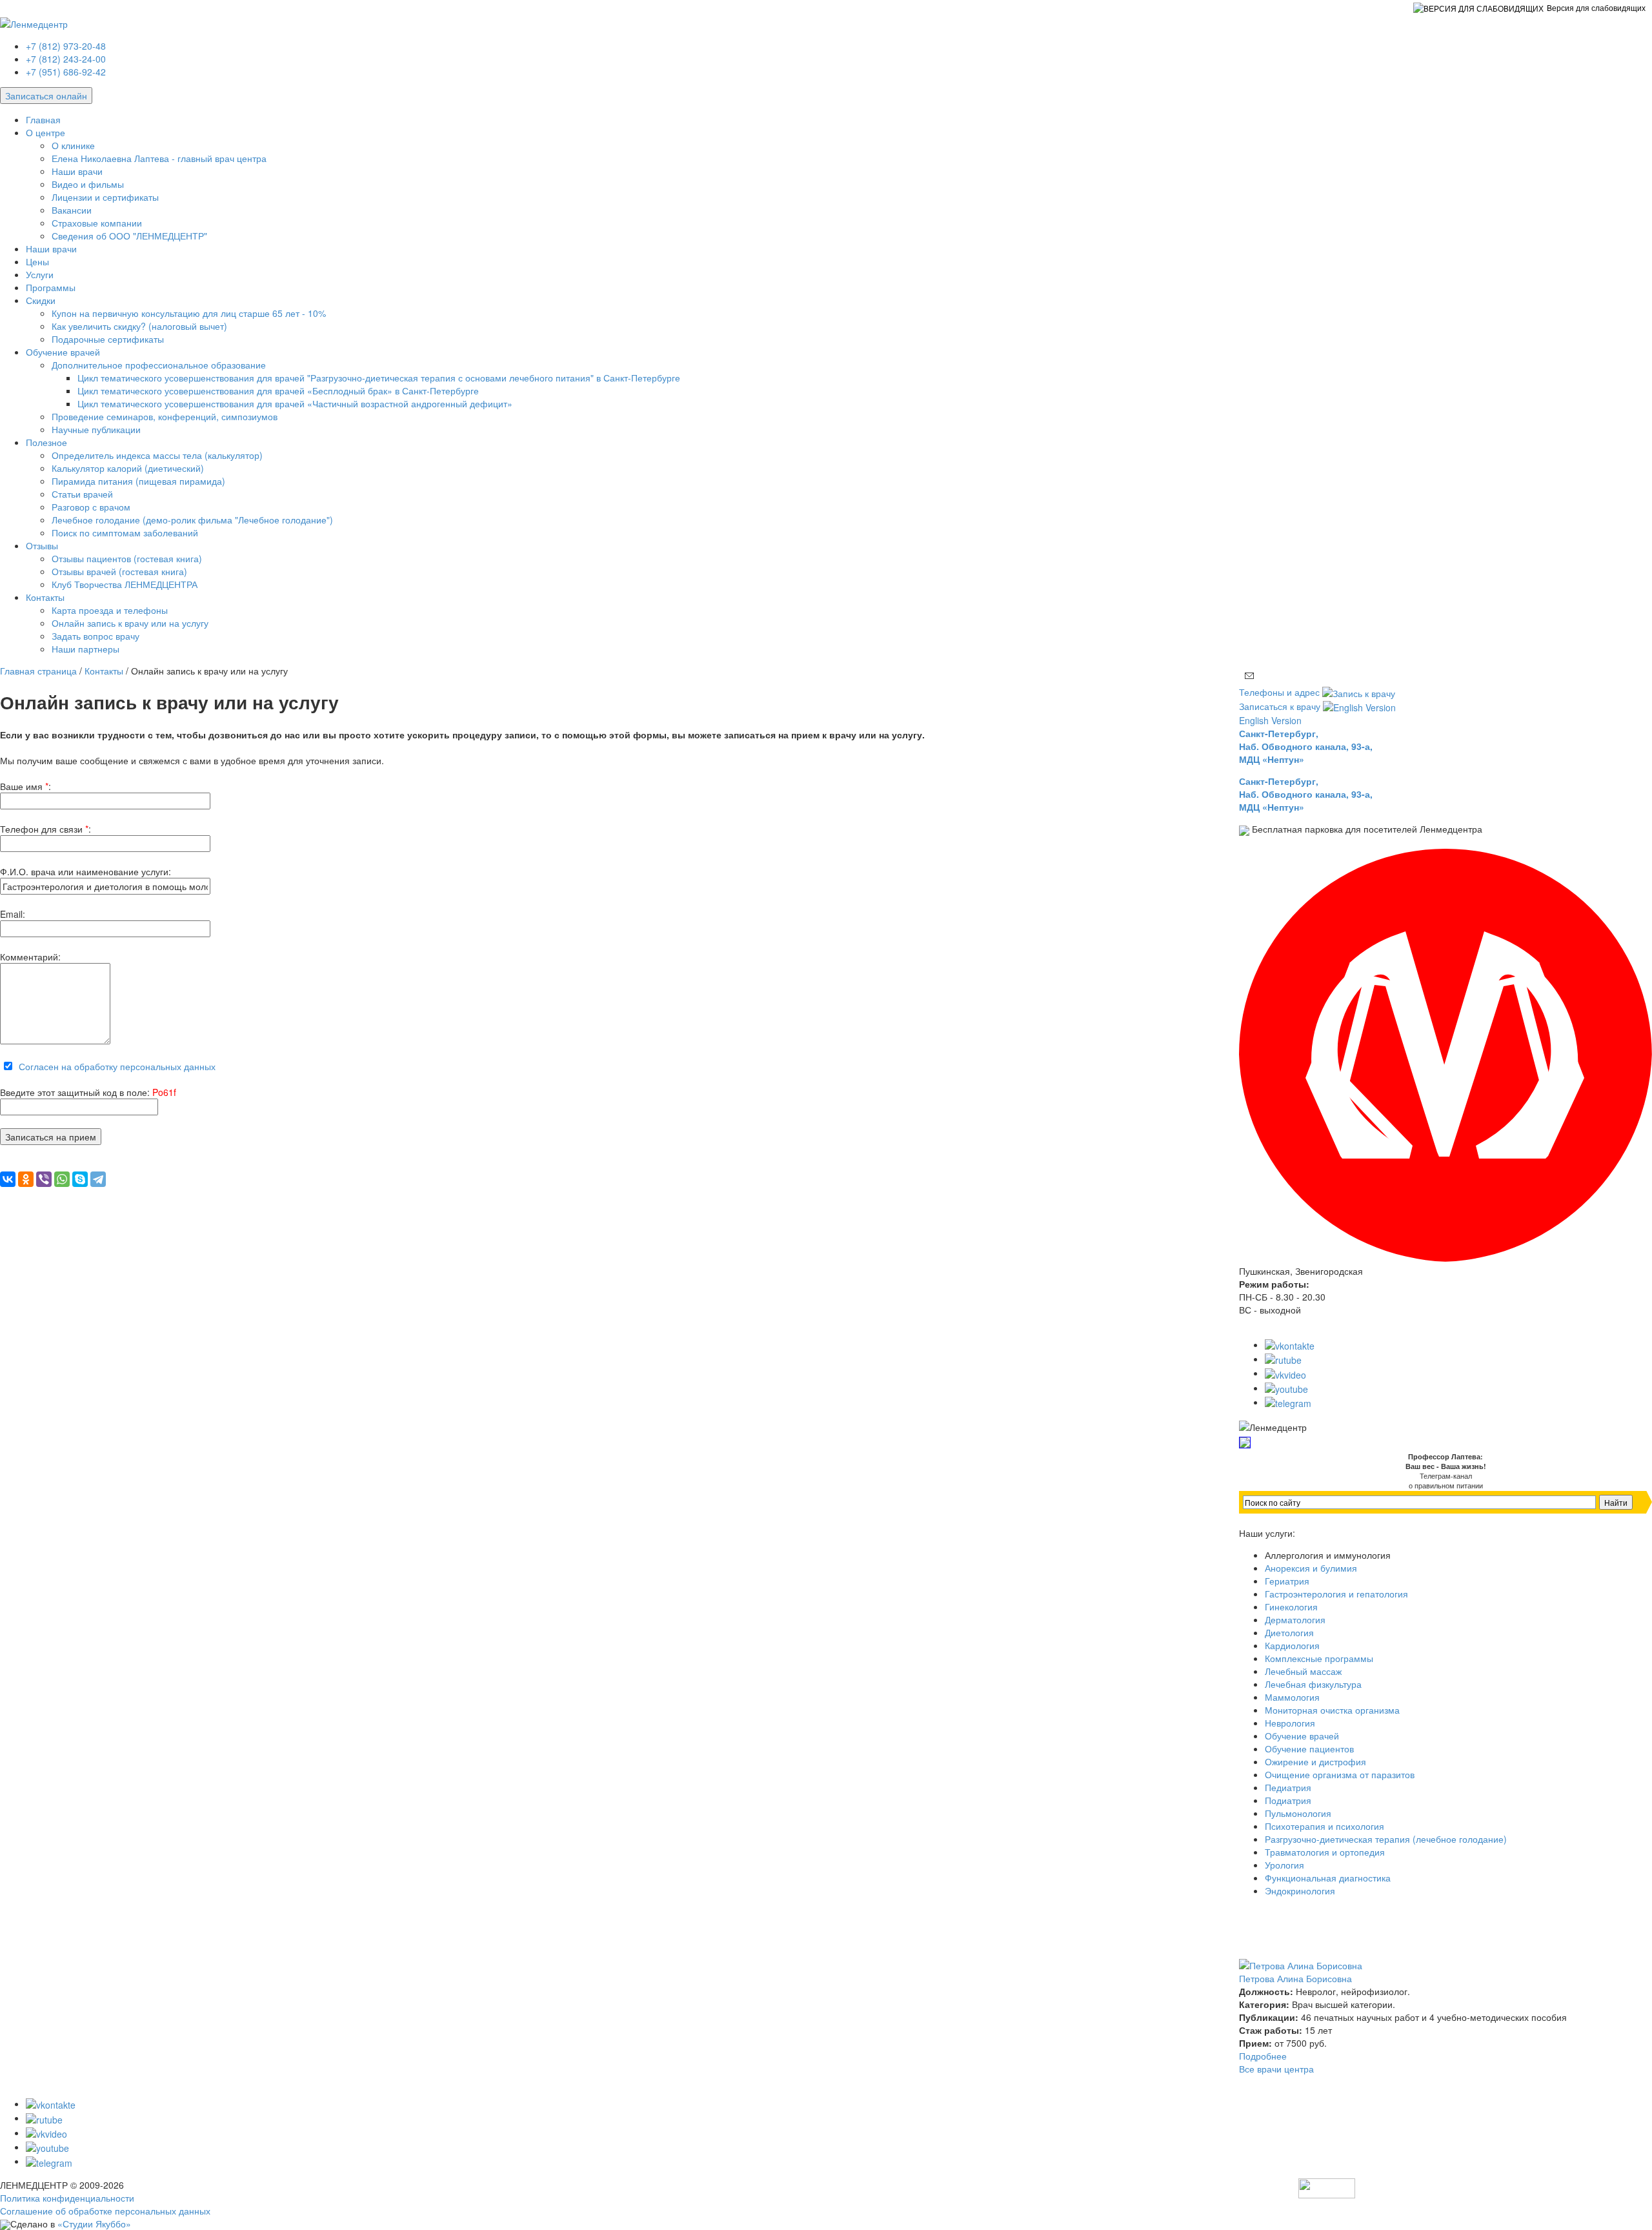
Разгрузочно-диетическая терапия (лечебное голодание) (1386, 1839)
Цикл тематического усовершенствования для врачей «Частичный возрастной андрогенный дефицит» (295, 403)
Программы (51, 287)
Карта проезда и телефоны (110, 610)
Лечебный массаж (1303, 1671)
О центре (45, 132)
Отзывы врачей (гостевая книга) (119, 571)
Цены (37, 261)
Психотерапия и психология (1325, 1826)
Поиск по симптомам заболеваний (125, 532)
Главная (43, 119)
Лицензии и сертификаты (105, 197)
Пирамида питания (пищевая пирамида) (138, 481)
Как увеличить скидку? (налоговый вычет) (139, 326)
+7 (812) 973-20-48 (66, 46)
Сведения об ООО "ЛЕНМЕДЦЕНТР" (129, 236)
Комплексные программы (1319, 1658)
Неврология (1290, 1723)
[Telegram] (98, 1179)
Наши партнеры (86, 649)
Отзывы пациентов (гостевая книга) (127, 558)
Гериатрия (1287, 1581)
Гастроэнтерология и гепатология (1336, 1594)
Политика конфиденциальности (67, 2198)
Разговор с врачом (91, 507)
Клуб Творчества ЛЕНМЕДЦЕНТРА (125, 584)
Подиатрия (1288, 1800)
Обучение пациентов (1309, 1749)
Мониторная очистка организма (1332, 1710)
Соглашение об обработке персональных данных (105, 2211)
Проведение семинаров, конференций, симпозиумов (165, 416)
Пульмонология (1298, 1813)
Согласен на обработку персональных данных (117, 1066)
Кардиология (1292, 1645)
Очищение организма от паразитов (1340, 1774)
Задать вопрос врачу (96, 636)
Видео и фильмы (88, 184)
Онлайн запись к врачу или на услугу (130, 623)
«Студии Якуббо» (94, 2224)
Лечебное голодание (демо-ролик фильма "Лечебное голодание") (192, 520)
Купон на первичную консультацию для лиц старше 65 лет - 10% (189, 313)
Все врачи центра (1276, 2069)
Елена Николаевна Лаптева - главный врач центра (159, 158)
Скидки (41, 300)
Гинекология (1291, 1607)
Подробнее (1263, 2056)
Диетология (1289, 1632)
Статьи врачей (82, 494)
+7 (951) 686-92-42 (66, 72)
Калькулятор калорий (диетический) (128, 468)
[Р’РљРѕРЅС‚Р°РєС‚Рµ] (8, 1179)
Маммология (1292, 1697)
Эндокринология (1300, 1890)
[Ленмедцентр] (34, 22)
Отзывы (42, 545)
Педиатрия (1288, 1787)
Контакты (45, 597)
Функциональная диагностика (1328, 1878)
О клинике (73, 145)
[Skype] (80, 1179)
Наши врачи (77, 171)
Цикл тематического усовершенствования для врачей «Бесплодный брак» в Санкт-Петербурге (278, 390)
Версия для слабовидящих (1596, 7)
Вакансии (72, 210)
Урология (1284, 1865)
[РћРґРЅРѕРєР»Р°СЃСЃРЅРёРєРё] (26, 1179)
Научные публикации (96, 429)
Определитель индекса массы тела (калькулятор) (157, 455)
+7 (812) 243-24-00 (66, 59)
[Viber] (44, 1179)
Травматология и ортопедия (1325, 1852)
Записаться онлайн (46, 96)
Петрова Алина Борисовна (1295, 1978)
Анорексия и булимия (1311, 1568)
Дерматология (1295, 1619)
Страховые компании (97, 223)
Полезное (46, 442)
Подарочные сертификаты (108, 339)
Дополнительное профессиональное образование (159, 365)
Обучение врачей (63, 352)
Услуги (40, 274)
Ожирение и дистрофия (1315, 1761)
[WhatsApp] (62, 1179)
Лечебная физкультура (1313, 1684)
